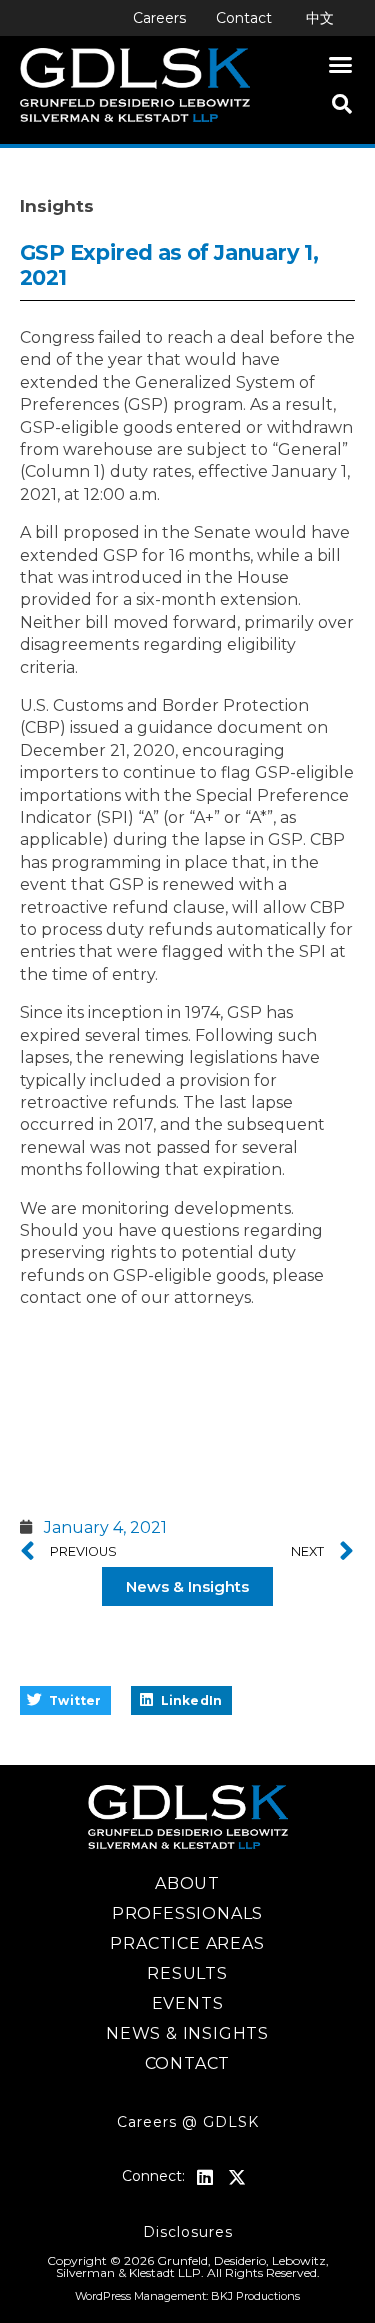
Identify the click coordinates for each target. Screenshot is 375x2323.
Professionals (187, 1913)
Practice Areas (187, 1943)
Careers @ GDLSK (188, 2122)
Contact (244, 18)
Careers (159, 18)
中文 (320, 18)
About (187, 1883)
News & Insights (187, 2033)
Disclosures (188, 2232)
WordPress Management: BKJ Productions (187, 2296)
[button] (341, 65)
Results (187, 1973)
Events (188, 2003)
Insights (57, 206)
